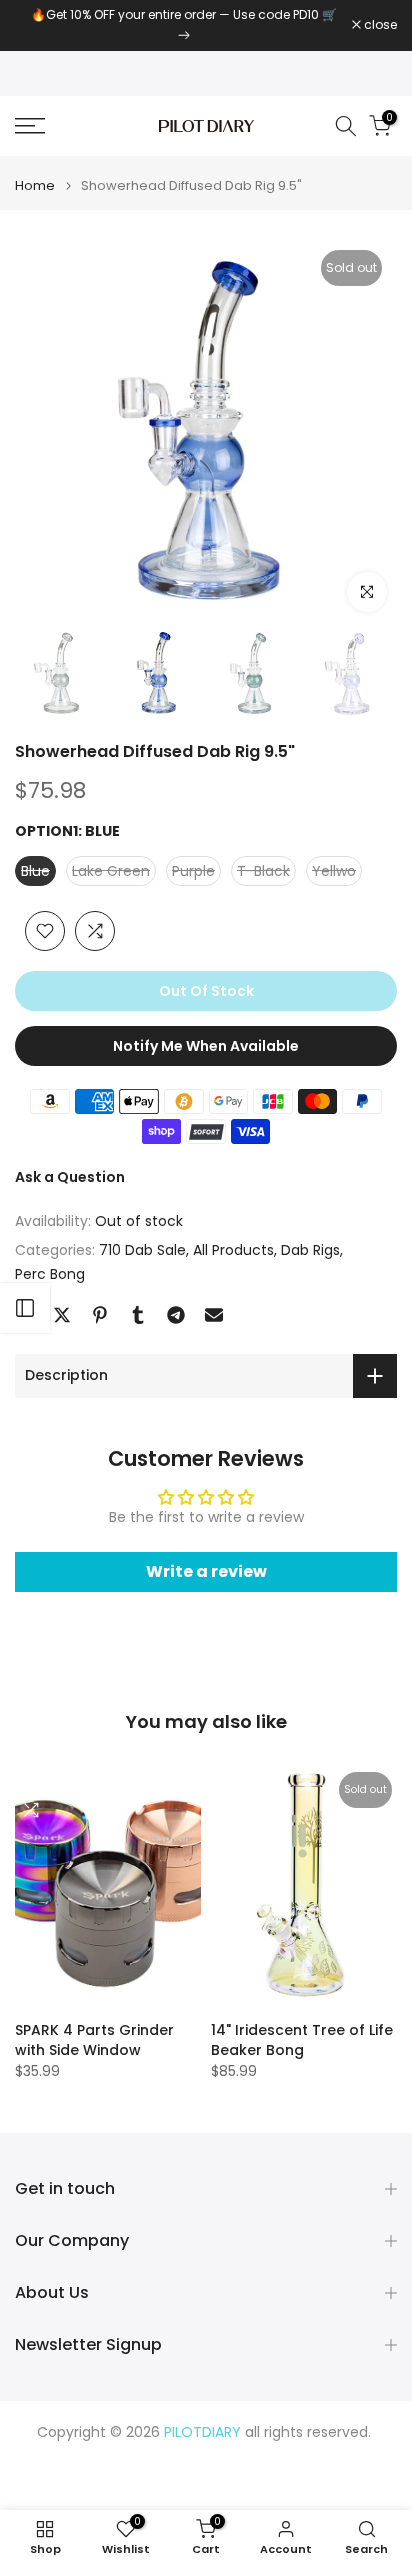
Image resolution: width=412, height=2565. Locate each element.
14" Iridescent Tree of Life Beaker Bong (302, 2040)
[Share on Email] (214, 1315)
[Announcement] (183, 25)
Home (35, 185)
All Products (233, 1250)
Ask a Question (70, 1177)
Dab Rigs (310, 1250)
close (379, 25)
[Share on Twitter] (62, 1315)
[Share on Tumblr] (138, 1315)
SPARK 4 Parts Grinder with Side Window (94, 2040)
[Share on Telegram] (176, 1315)
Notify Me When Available (206, 1046)
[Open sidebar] (25, 1308)
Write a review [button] (206, 1571)
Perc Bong (50, 1274)
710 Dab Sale (142, 1250)
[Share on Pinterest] (100, 1315)
